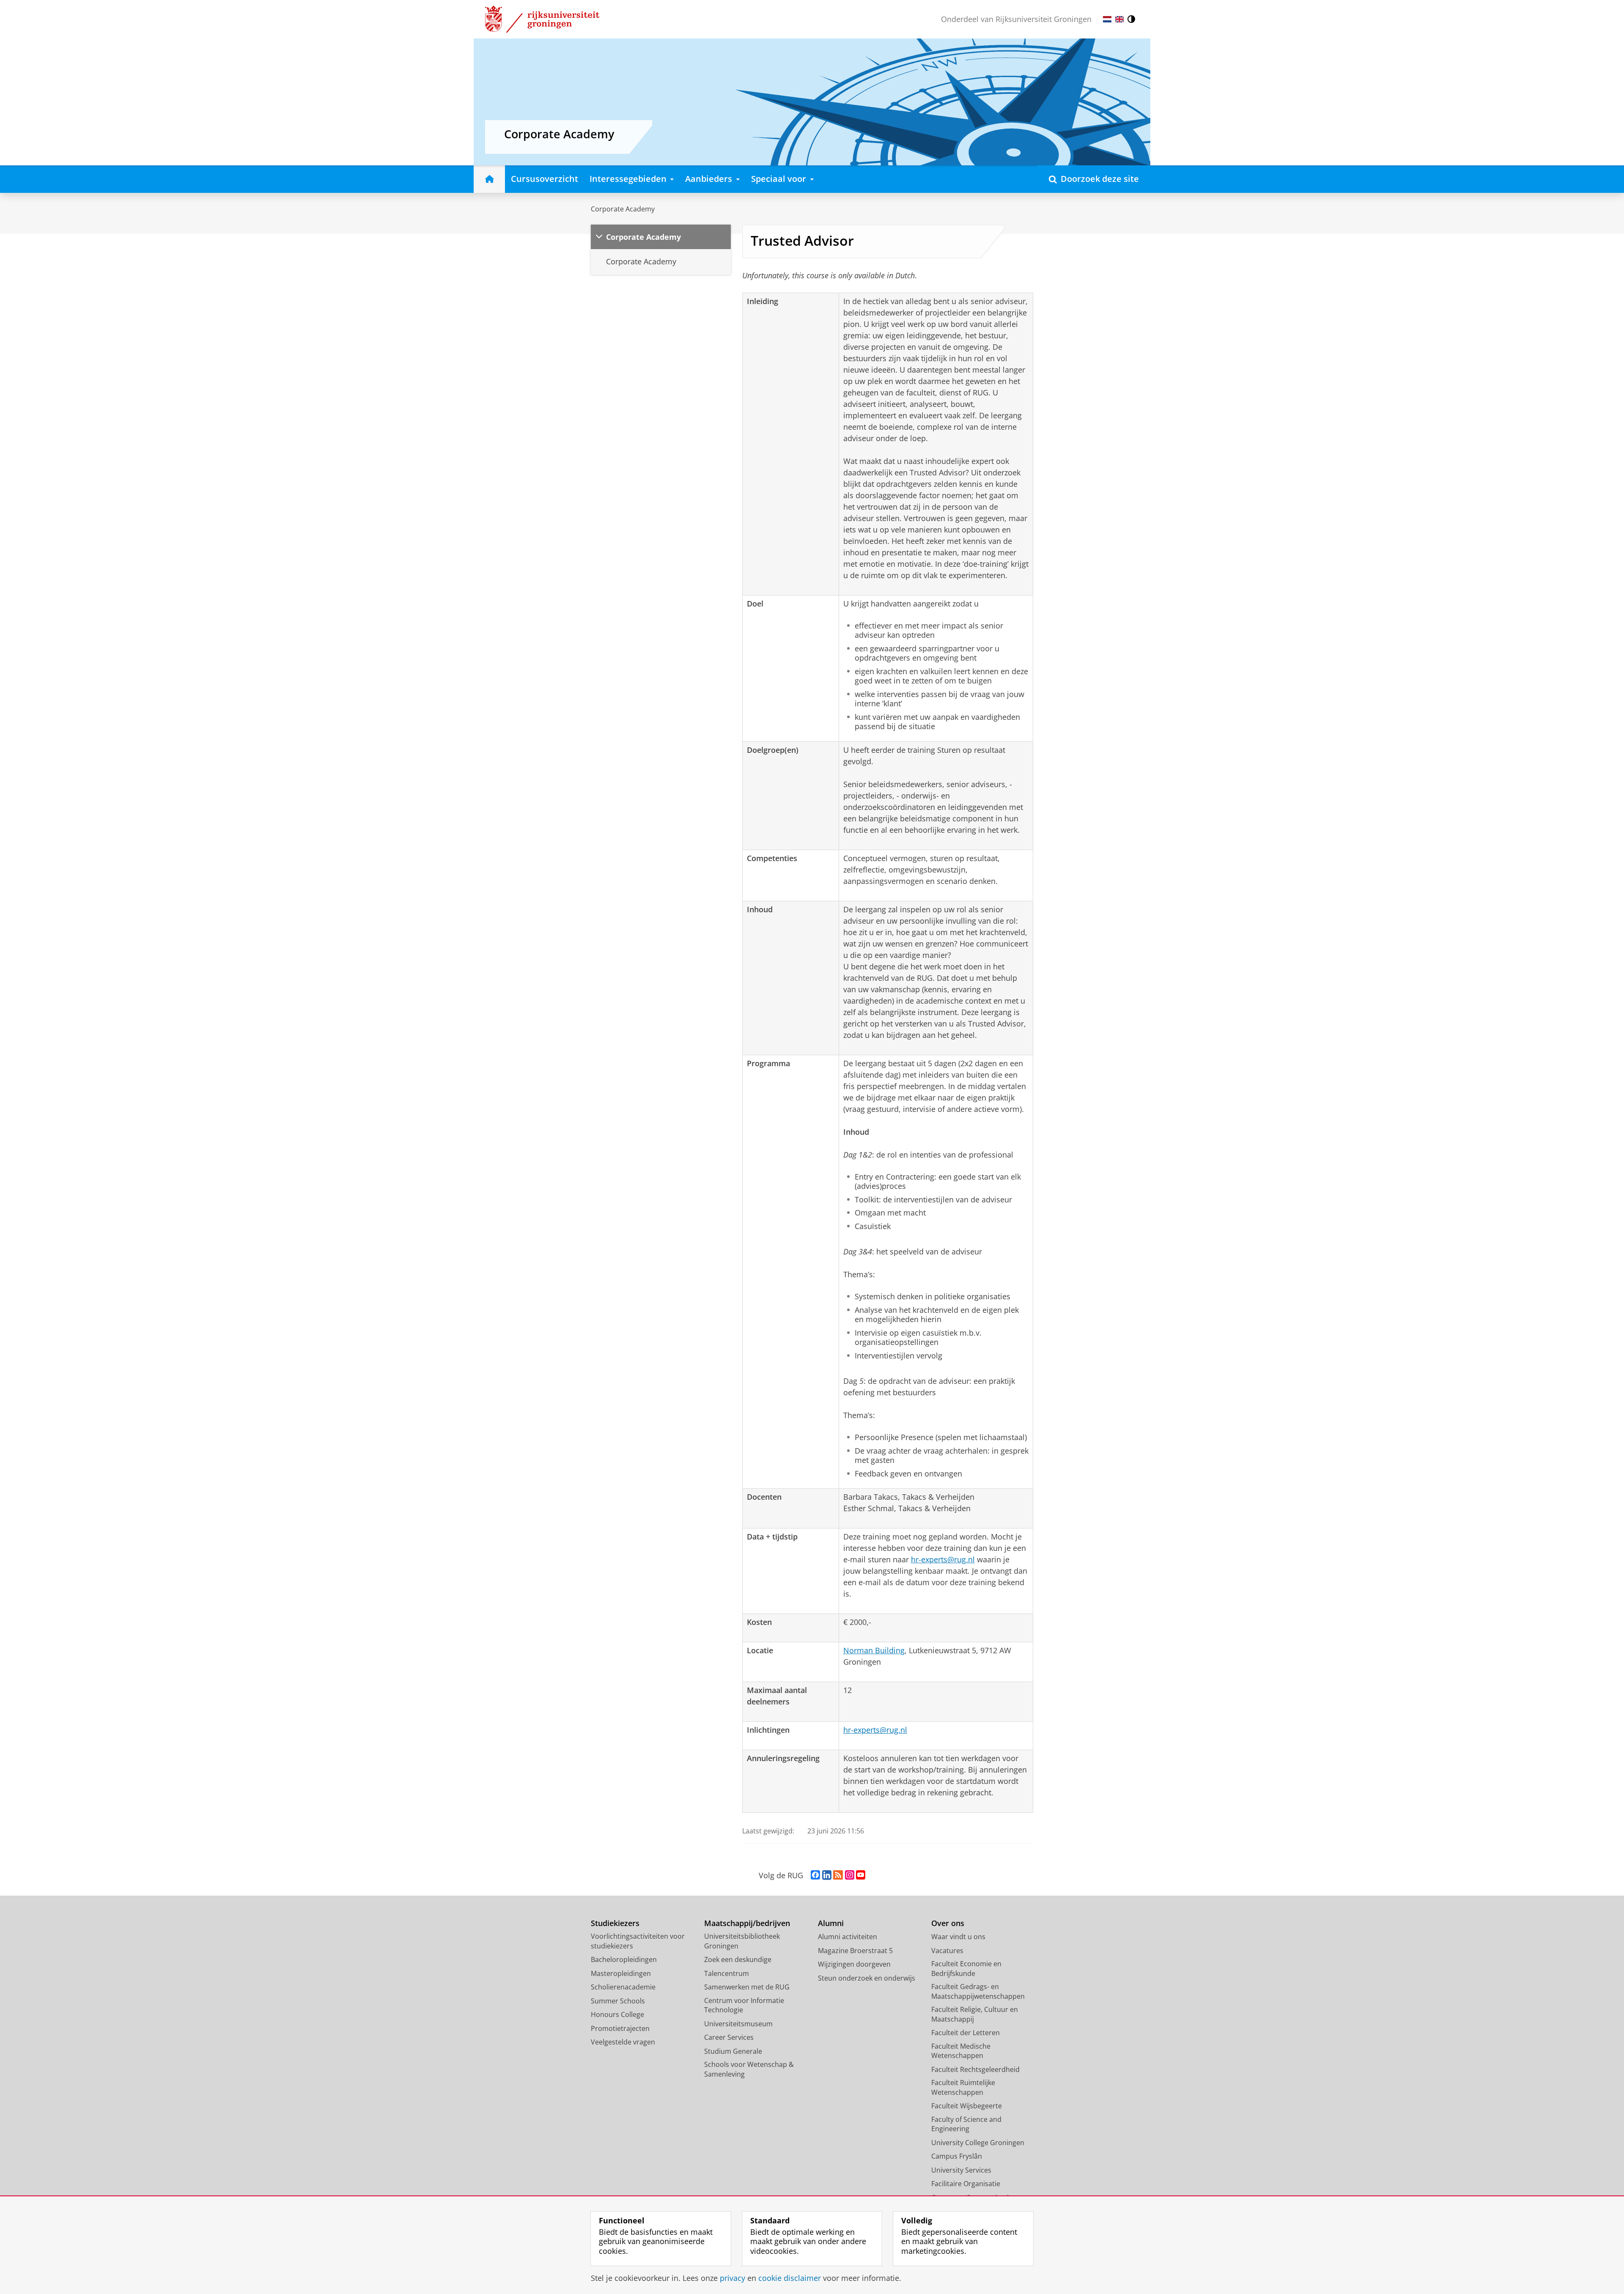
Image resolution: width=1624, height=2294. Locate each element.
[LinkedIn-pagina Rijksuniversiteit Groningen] (827, 1875)
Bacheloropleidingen (624, 1959)
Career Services (729, 2037)
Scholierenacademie (623, 1987)
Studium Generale (733, 2051)
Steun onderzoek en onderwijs (867, 1978)
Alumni (831, 1923)
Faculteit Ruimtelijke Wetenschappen (963, 2087)
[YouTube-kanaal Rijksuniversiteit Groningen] (861, 1875)
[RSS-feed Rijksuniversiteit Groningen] (838, 1875)
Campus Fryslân (957, 2156)
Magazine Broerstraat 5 (855, 1951)
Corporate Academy (623, 209)
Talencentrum (727, 1973)
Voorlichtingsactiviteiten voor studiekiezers (638, 1941)
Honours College (617, 2014)
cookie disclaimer (790, 2278)
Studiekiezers (615, 1923)
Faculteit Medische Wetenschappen (961, 2051)
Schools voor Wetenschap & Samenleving (749, 2069)
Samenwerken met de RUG (747, 1987)
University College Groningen (978, 2143)
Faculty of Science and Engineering (966, 2124)
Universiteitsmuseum (738, 2024)
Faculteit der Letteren (966, 2033)
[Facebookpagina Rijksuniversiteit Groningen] (815, 1875)
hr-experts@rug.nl (943, 1559)
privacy (732, 2278)
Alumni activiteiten (848, 1937)
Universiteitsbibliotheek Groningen (742, 1941)
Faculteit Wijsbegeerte (967, 2106)
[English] (1119, 19)
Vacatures (947, 1951)
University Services (961, 2170)
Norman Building (874, 1650)
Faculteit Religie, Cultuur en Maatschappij (975, 2014)
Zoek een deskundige (738, 1959)
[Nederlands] (1107, 19)
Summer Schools (618, 2001)
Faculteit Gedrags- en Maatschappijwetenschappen (978, 1991)
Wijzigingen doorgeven (854, 1964)
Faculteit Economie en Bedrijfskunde (966, 1969)
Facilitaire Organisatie (966, 2184)
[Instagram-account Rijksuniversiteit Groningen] (850, 1875)
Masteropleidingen (621, 1973)
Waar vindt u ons (958, 1937)
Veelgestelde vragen (623, 2042)
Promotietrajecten (620, 2028)
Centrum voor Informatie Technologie (744, 2005)
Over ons (948, 1923)
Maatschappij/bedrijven (747, 1923)
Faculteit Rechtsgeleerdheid (975, 2069)
